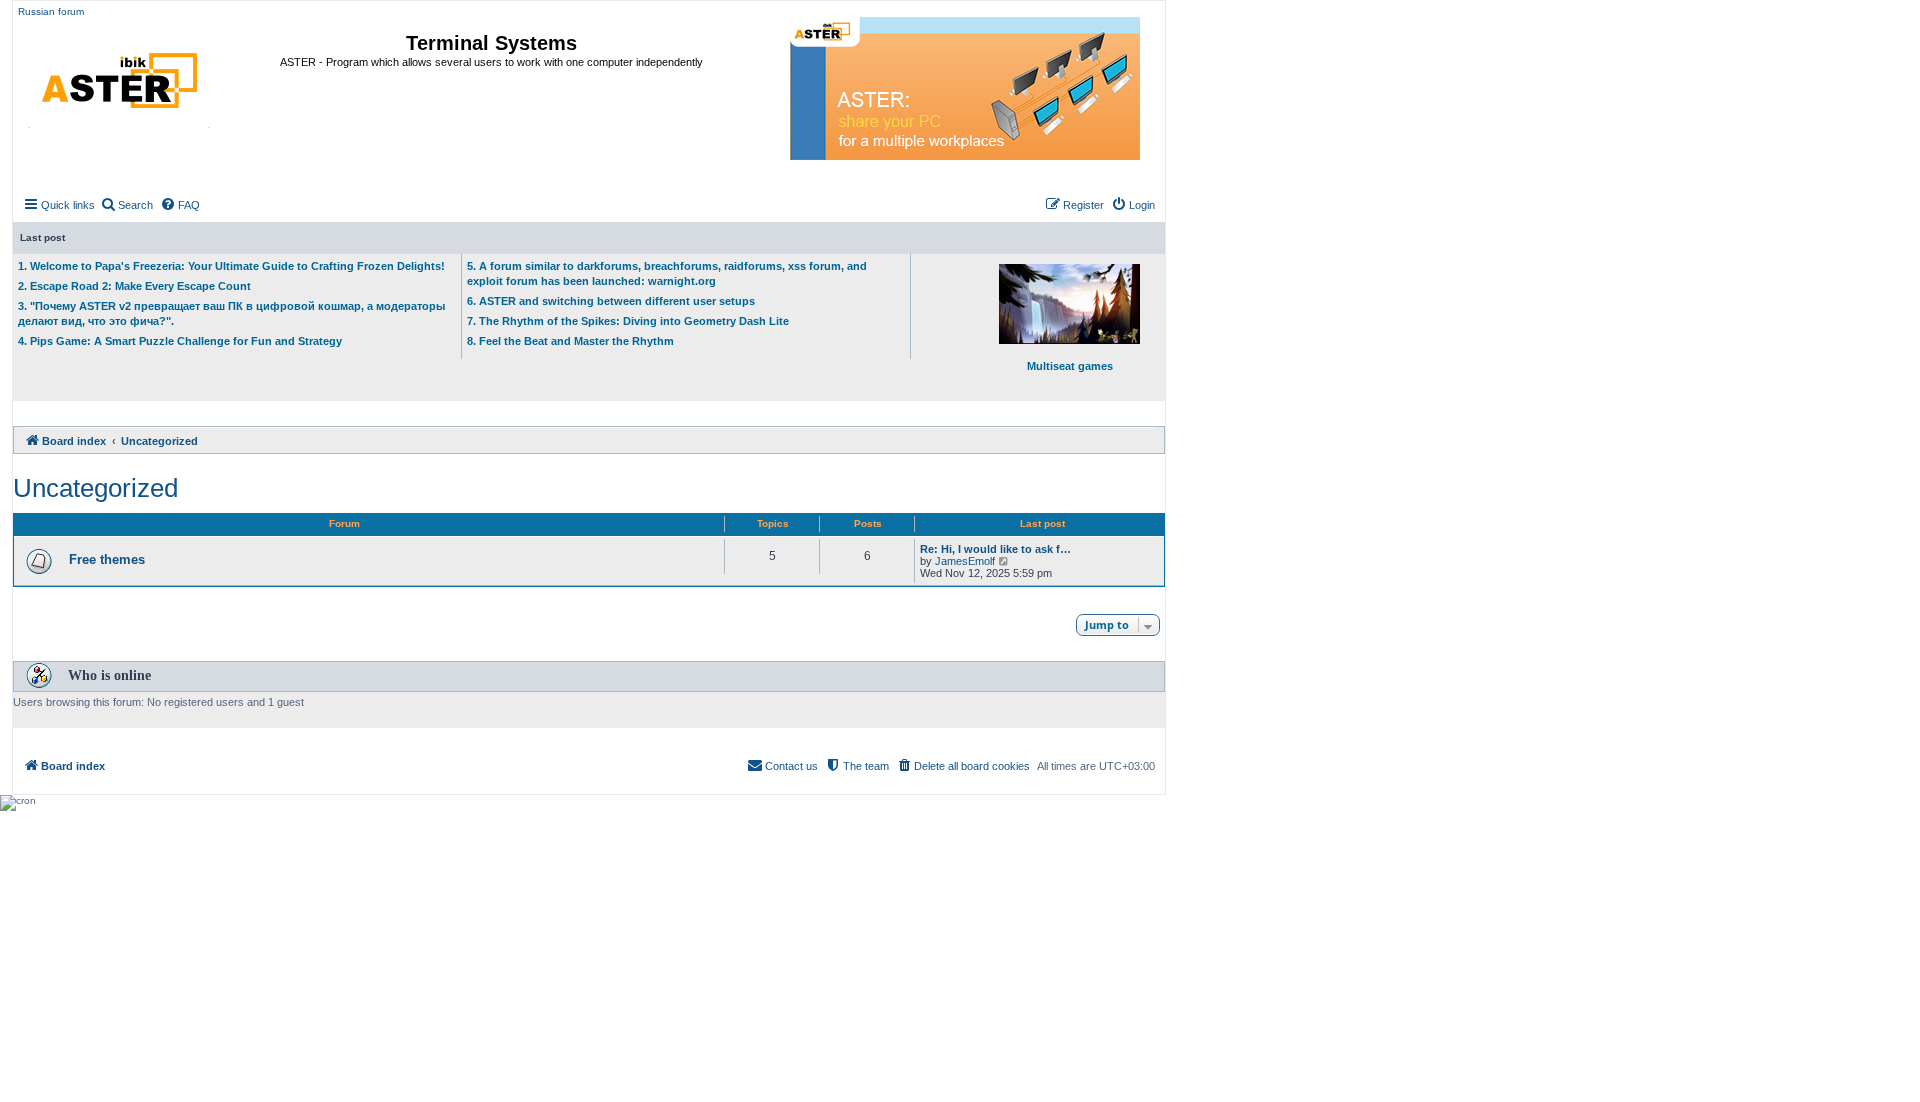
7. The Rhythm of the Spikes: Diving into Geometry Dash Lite (628, 321)
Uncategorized (95, 488)
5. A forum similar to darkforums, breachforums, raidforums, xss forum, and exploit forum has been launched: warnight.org (667, 273)
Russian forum (51, 11)
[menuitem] (126, 205)
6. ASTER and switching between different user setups (611, 301)
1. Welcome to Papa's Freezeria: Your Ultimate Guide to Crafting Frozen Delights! (231, 266)
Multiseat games (1070, 366)
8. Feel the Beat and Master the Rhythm (570, 341)
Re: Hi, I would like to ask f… (995, 549)
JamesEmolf (965, 561)
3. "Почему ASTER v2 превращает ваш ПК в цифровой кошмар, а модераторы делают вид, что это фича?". (231, 313)
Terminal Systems (491, 43)
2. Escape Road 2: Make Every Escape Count (134, 286)
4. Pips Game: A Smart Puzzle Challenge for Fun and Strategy (180, 341)
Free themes (107, 559)
